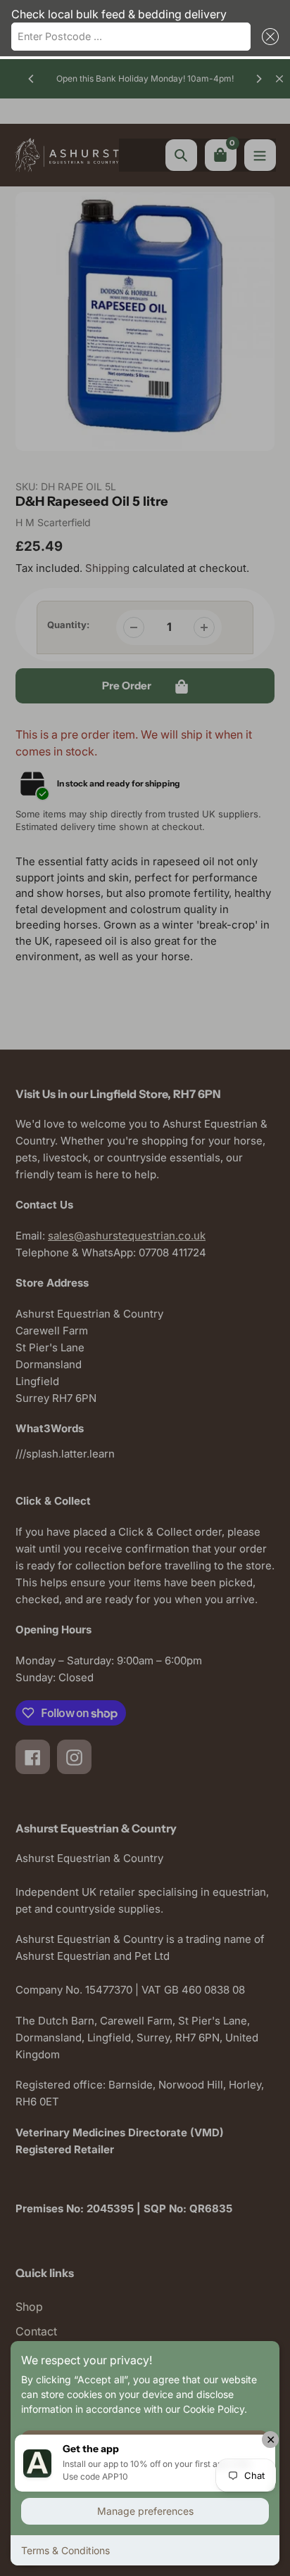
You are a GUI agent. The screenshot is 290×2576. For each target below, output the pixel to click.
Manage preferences (145, 2511)
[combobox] (131, 37)
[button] (267, 37)
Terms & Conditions (65, 2550)
